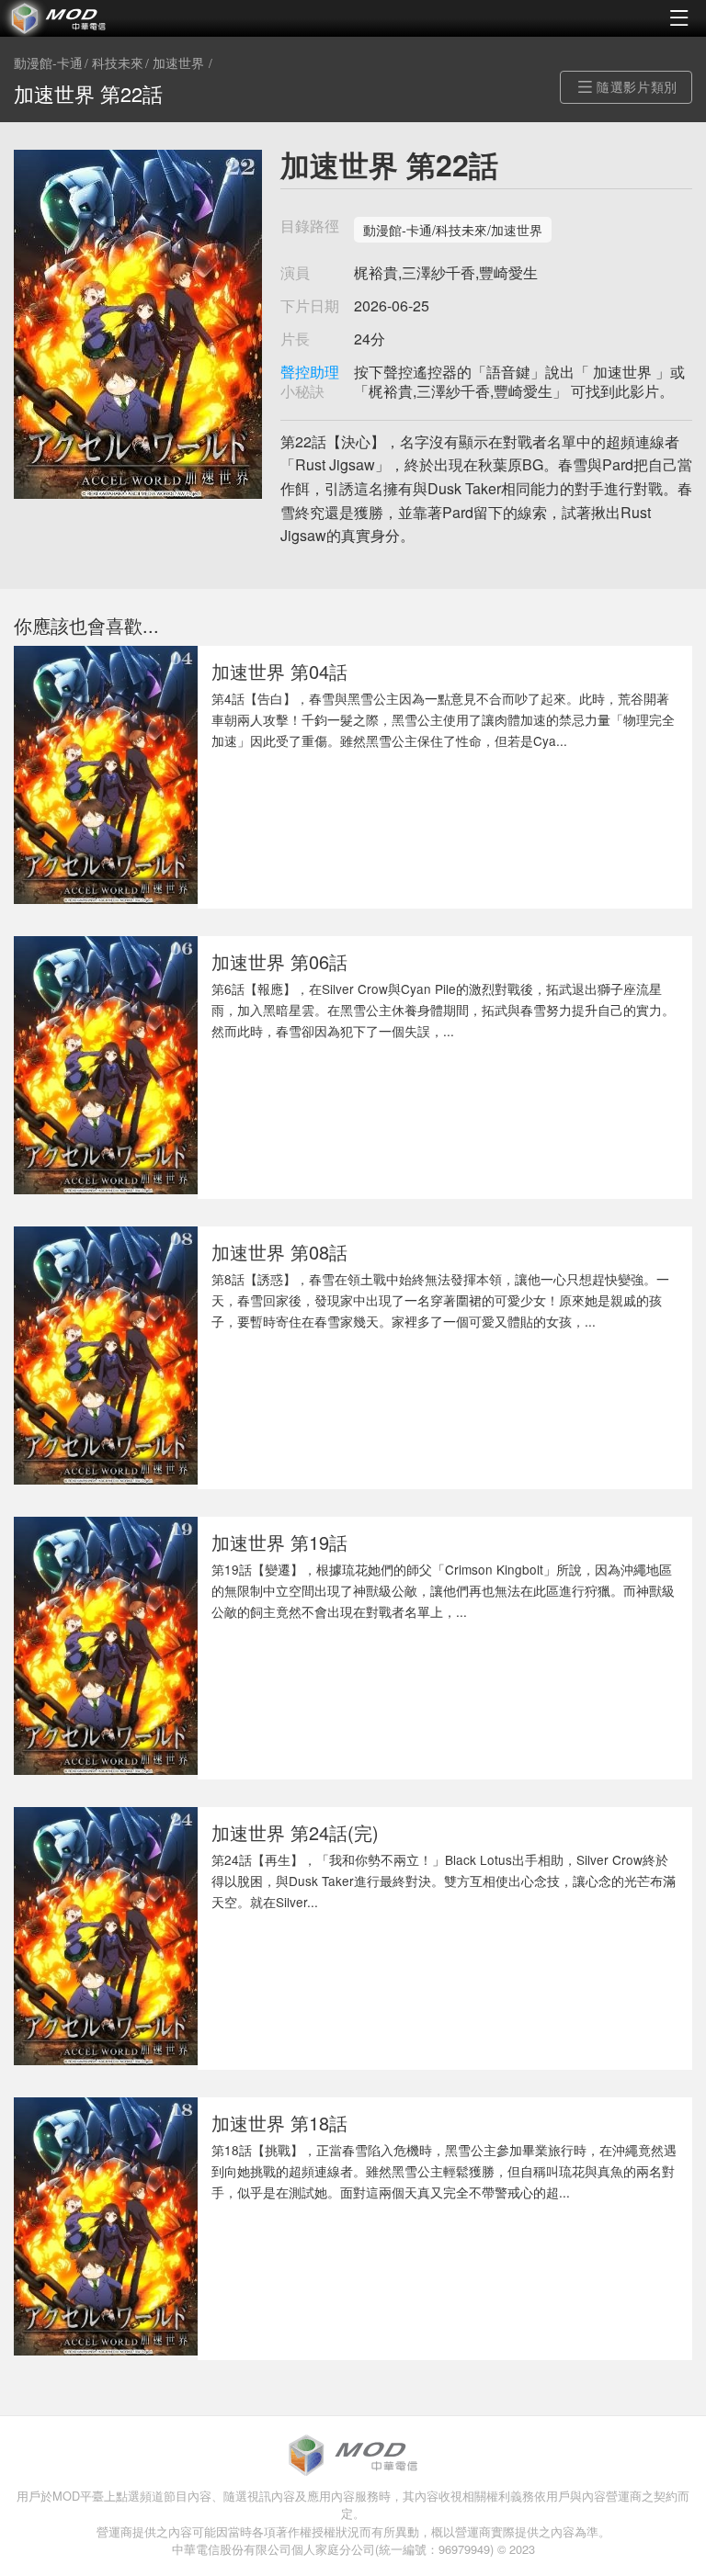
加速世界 (178, 63)
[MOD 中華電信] (176, 18)
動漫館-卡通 (48, 63)
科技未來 (118, 63)
